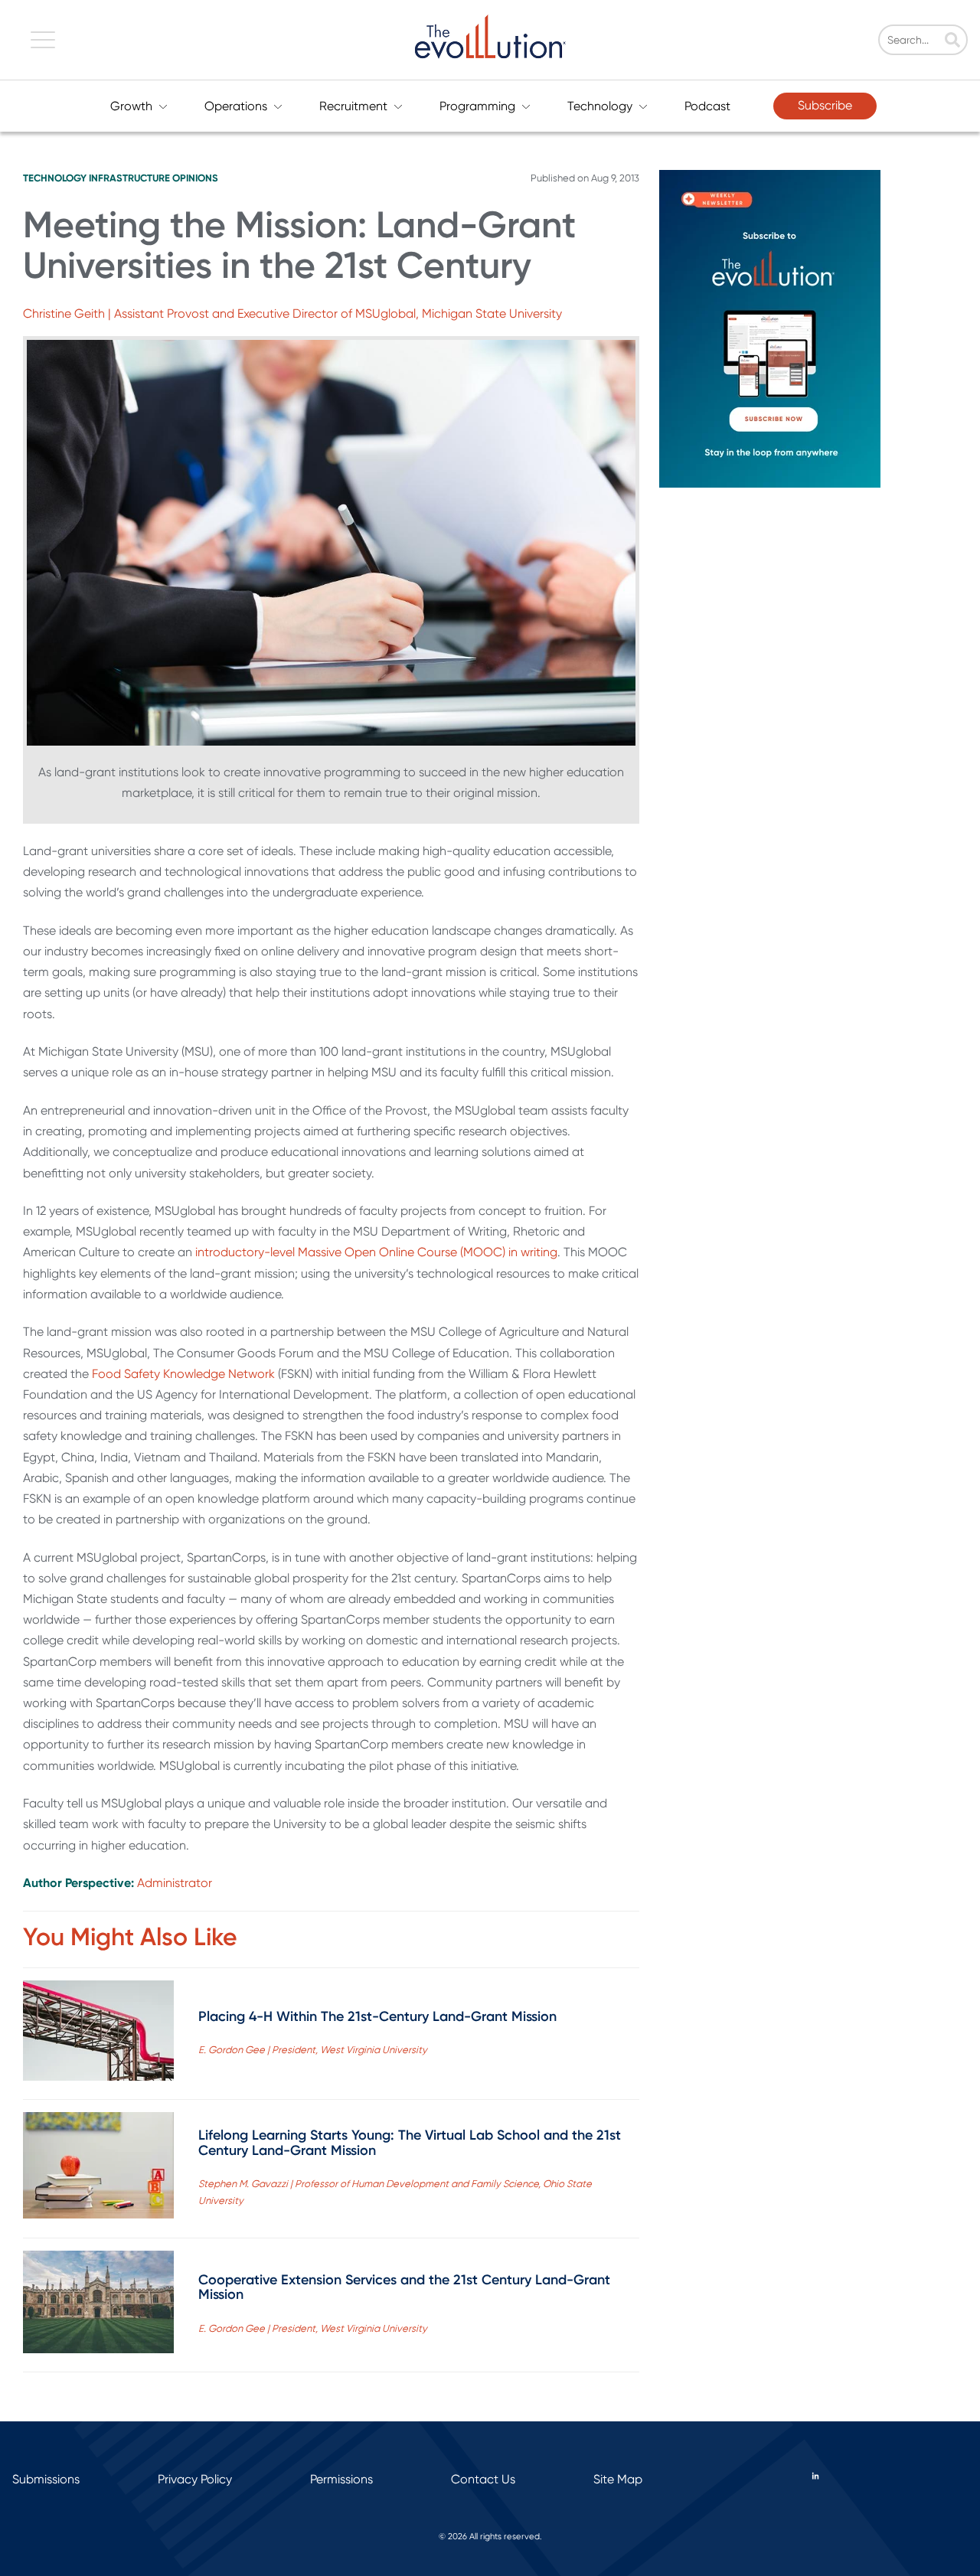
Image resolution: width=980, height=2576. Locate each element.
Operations (236, 106)
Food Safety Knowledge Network (183, 1374)
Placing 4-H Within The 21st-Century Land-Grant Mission (377, 2016)
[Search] (952, 41)
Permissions (341, 2479)
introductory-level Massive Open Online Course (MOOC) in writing (376, 1252)
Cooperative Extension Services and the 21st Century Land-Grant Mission (404, 2287)
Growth (131, 106)
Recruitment (353, 106)
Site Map (618, 2479)
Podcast (707, 106)
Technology (600, 106)
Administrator (175, 1883)
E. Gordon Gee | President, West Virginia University (313, 2050)
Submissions (46, 2479)
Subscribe (825, 105)
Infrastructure (129, 178)
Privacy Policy (195, 2479)
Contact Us (483, 2479)
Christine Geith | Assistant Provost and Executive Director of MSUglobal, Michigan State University (292, 313)
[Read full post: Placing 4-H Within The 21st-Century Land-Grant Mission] (98, 2034)
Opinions (195, 178)
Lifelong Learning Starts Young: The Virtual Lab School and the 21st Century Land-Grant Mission (410, 2143)
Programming (477, 106)
